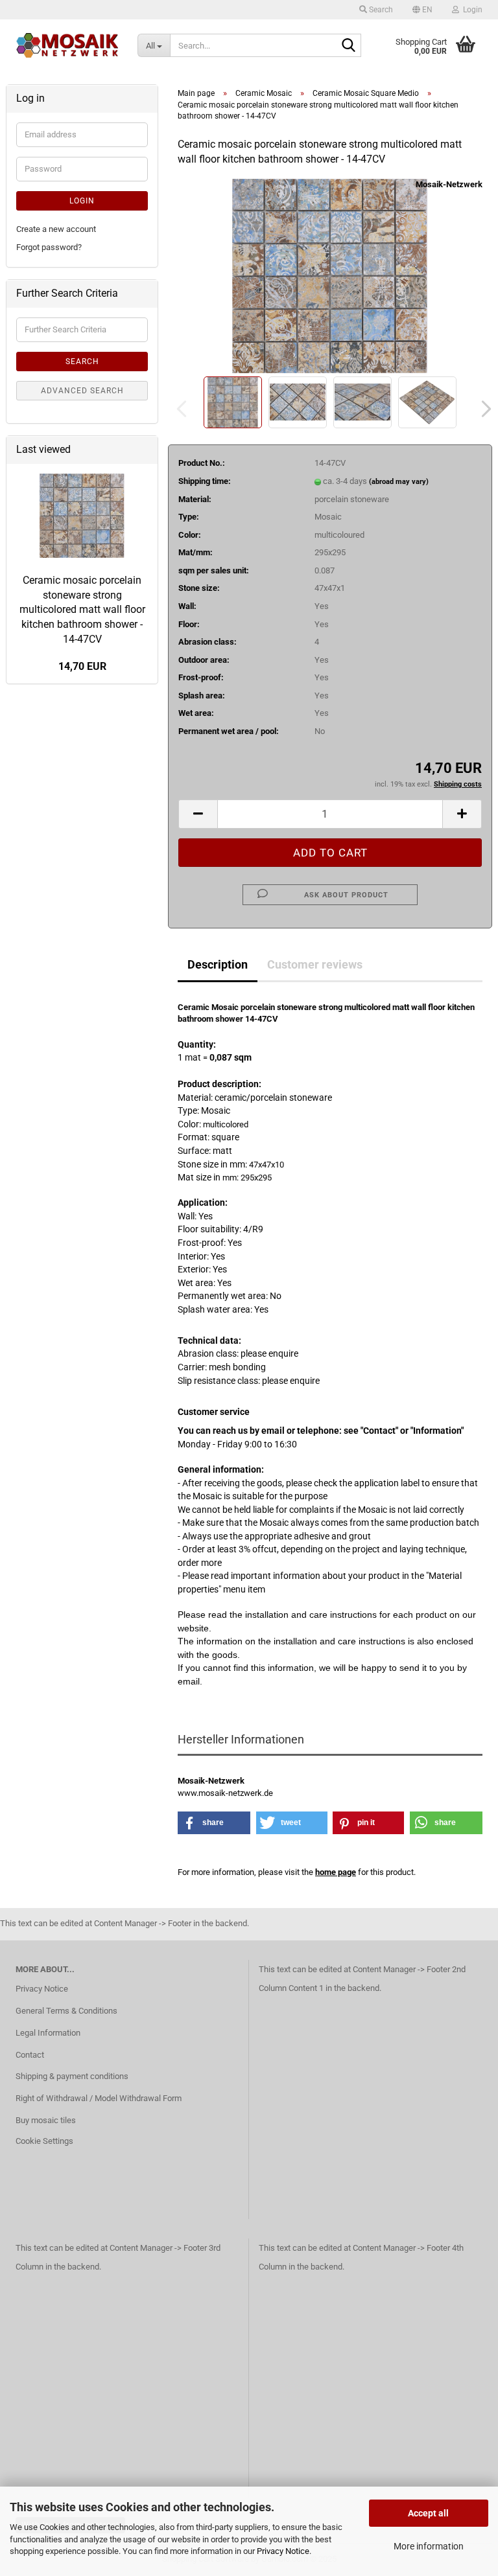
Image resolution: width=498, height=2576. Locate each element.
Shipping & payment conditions (72, 2076)
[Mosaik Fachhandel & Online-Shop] (67, 45)
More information (429, 2546)
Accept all (428, 2513)
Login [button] (471, 10)
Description (218, 964)
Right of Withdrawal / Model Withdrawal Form (99, 2098)
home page (336, 1872)
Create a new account (56, 229)
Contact (30, 2055)
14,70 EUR (82, 666)
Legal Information (48, 2033)
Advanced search (82, 391)
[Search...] (349, 46)
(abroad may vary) (399, 482)
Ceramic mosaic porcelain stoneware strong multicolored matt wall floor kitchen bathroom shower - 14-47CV (82, 610)
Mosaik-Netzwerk (449, 184)
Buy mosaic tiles (46, 2120)
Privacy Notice (283, 2551)
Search (82, 362)
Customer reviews (315, 964)
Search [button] (380, 10)
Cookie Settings (44, 2141)
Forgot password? (49, 247)
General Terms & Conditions (66, 2011)
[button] (422, 10)
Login (82, 201)
